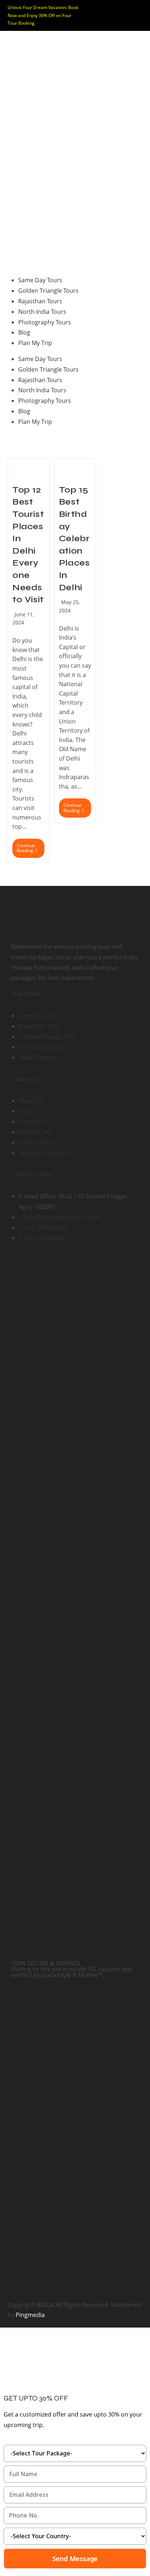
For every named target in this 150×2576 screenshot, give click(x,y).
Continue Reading (31, 846)
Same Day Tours (40, 280)
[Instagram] (40, 1265)
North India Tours (42, 312)
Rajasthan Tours (40, 301)
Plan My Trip (35, 343)
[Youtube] (60, 1265)
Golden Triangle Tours (48, 291)
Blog (24, 332)
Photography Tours (45, 322)
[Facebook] (20, 1265)
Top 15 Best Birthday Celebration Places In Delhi (74, 539)
